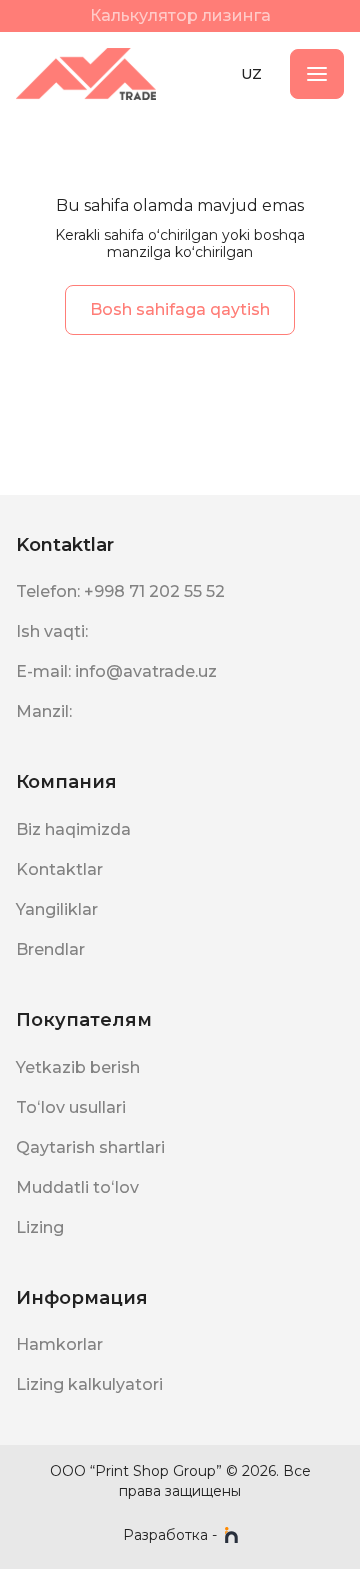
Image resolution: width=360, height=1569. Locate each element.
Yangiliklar (57, 909)
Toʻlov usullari (71, 1107)
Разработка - (170, 1535)
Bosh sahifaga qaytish (180, 309)
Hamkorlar (59, 1344)
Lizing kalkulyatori (89, 1384)
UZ (251, 74)
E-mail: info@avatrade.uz (116, 671)
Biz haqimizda (73, 829)
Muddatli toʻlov (77, 1187)
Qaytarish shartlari (90, 1147)
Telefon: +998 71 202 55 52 (120, 591)
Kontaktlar (59, 869)
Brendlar (50, 949)
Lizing (40, 1227)
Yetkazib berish (78, 1067)
